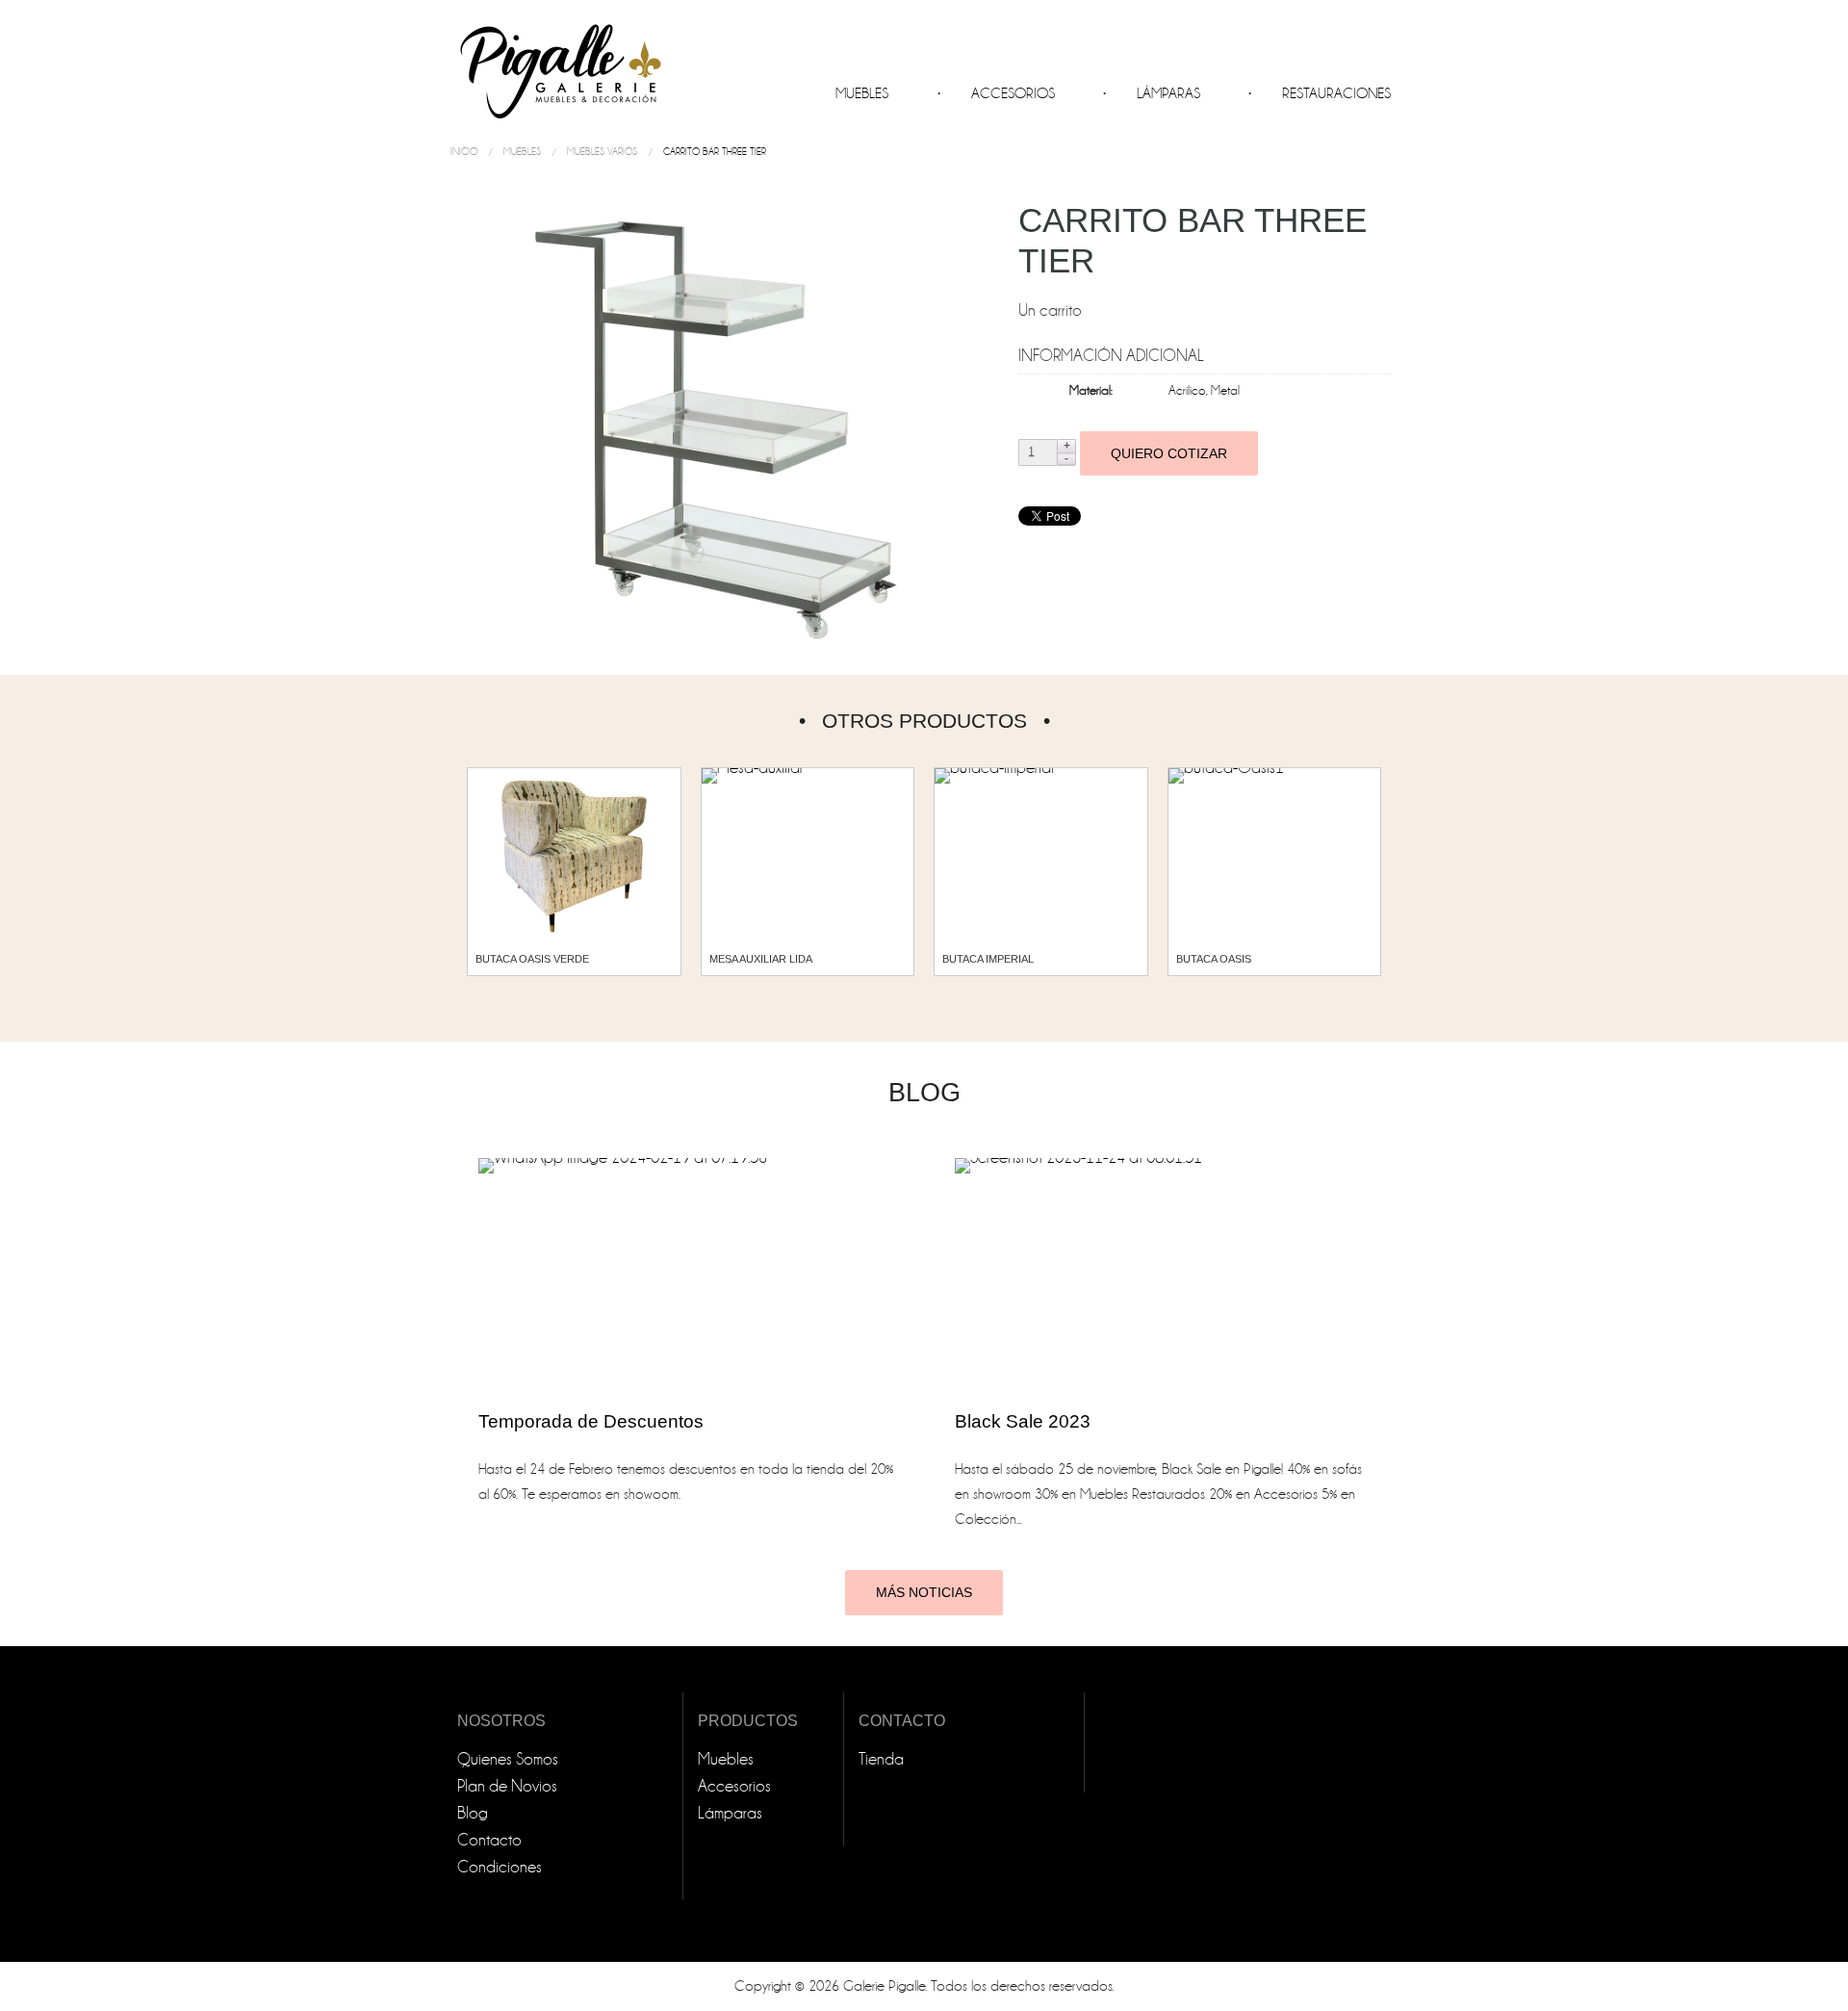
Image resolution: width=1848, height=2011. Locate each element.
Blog (473, 1813)
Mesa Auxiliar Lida (761, 959)
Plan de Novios (507, 1786)
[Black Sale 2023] (1162, 1274)
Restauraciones (1336, 93)
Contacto (489, 1840)
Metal (1225, 390)
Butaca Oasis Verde (532, 959)
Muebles (862, 93)
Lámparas (1168, 93)
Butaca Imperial (988, 959)
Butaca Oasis (1214, 959)
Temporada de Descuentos (591, 1421)
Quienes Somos (508, 1759)
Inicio (464, 152)
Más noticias (924, 1592)
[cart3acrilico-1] (723, 422)
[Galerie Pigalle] (558, 64)
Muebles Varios (602, 152)
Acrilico (1187, 390)
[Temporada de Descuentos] (686, 1274)
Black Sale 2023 (1023, 1421)
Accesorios (1013, 93)
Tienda (881, 1759)
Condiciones (500, 1867)
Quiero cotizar (1169, 453)
